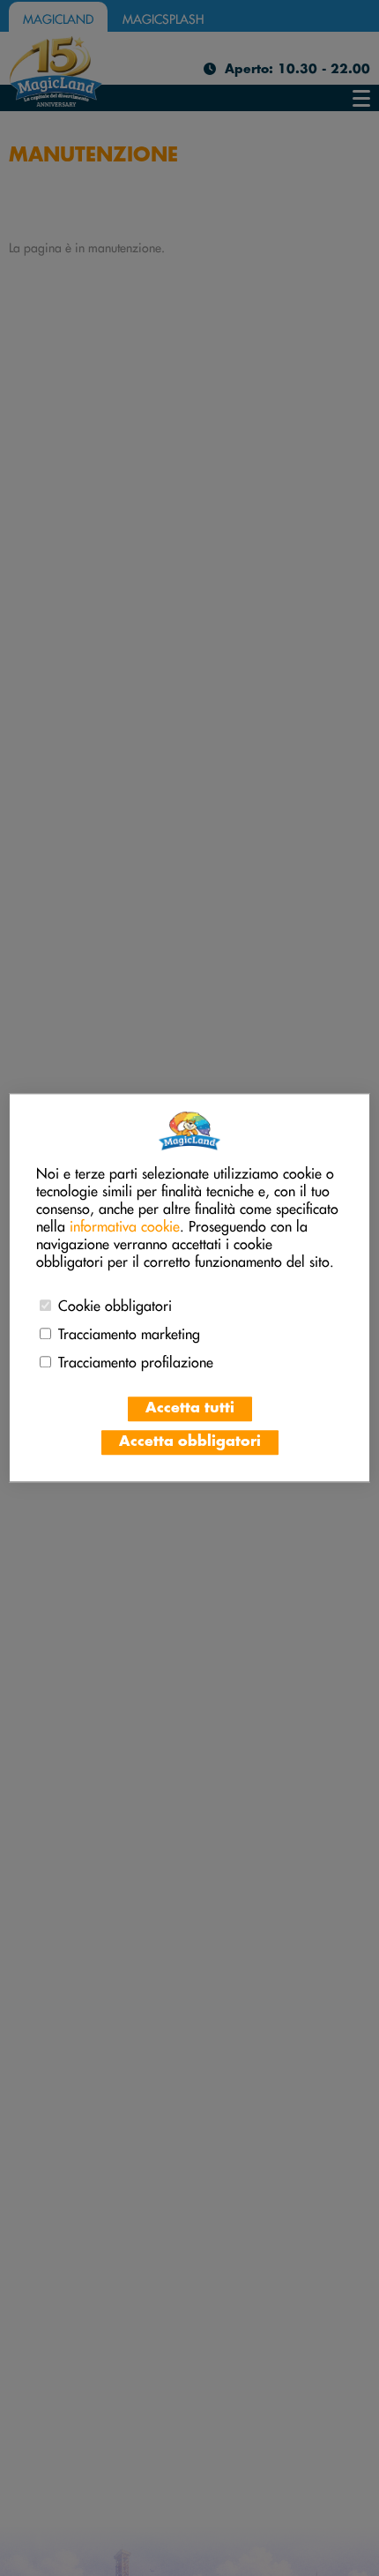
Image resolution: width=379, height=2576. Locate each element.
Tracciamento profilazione (136, 1360)
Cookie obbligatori (115, 1304)
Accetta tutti (190, 1409)
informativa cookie (125, 1224)
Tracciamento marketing (129, 1332)
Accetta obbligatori (190, 1443)
